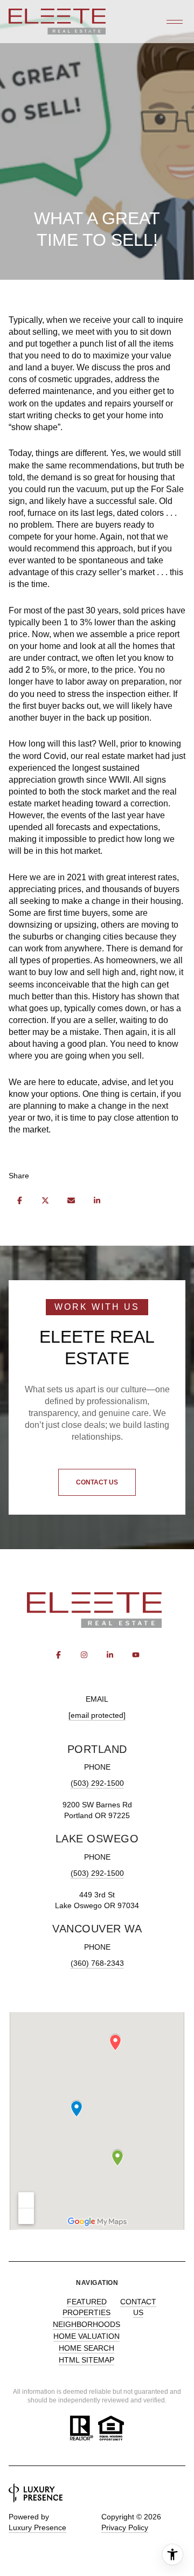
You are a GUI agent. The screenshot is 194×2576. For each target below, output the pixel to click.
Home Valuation (86, 2336)
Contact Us (138, 2307)
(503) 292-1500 (97, 1783)
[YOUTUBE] (136, 1655)
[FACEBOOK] (58, 1655)
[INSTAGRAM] (84, 1655)
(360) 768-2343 (97, 1963)
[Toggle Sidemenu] (175, 22)
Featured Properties (86, 2307)
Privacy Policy (125, 2527)
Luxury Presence (37, 2527)
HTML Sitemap (86, 2360)
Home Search (86, 2348)
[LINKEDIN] (110, 1655)
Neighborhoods (86, 2324)
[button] (97, 1482)
